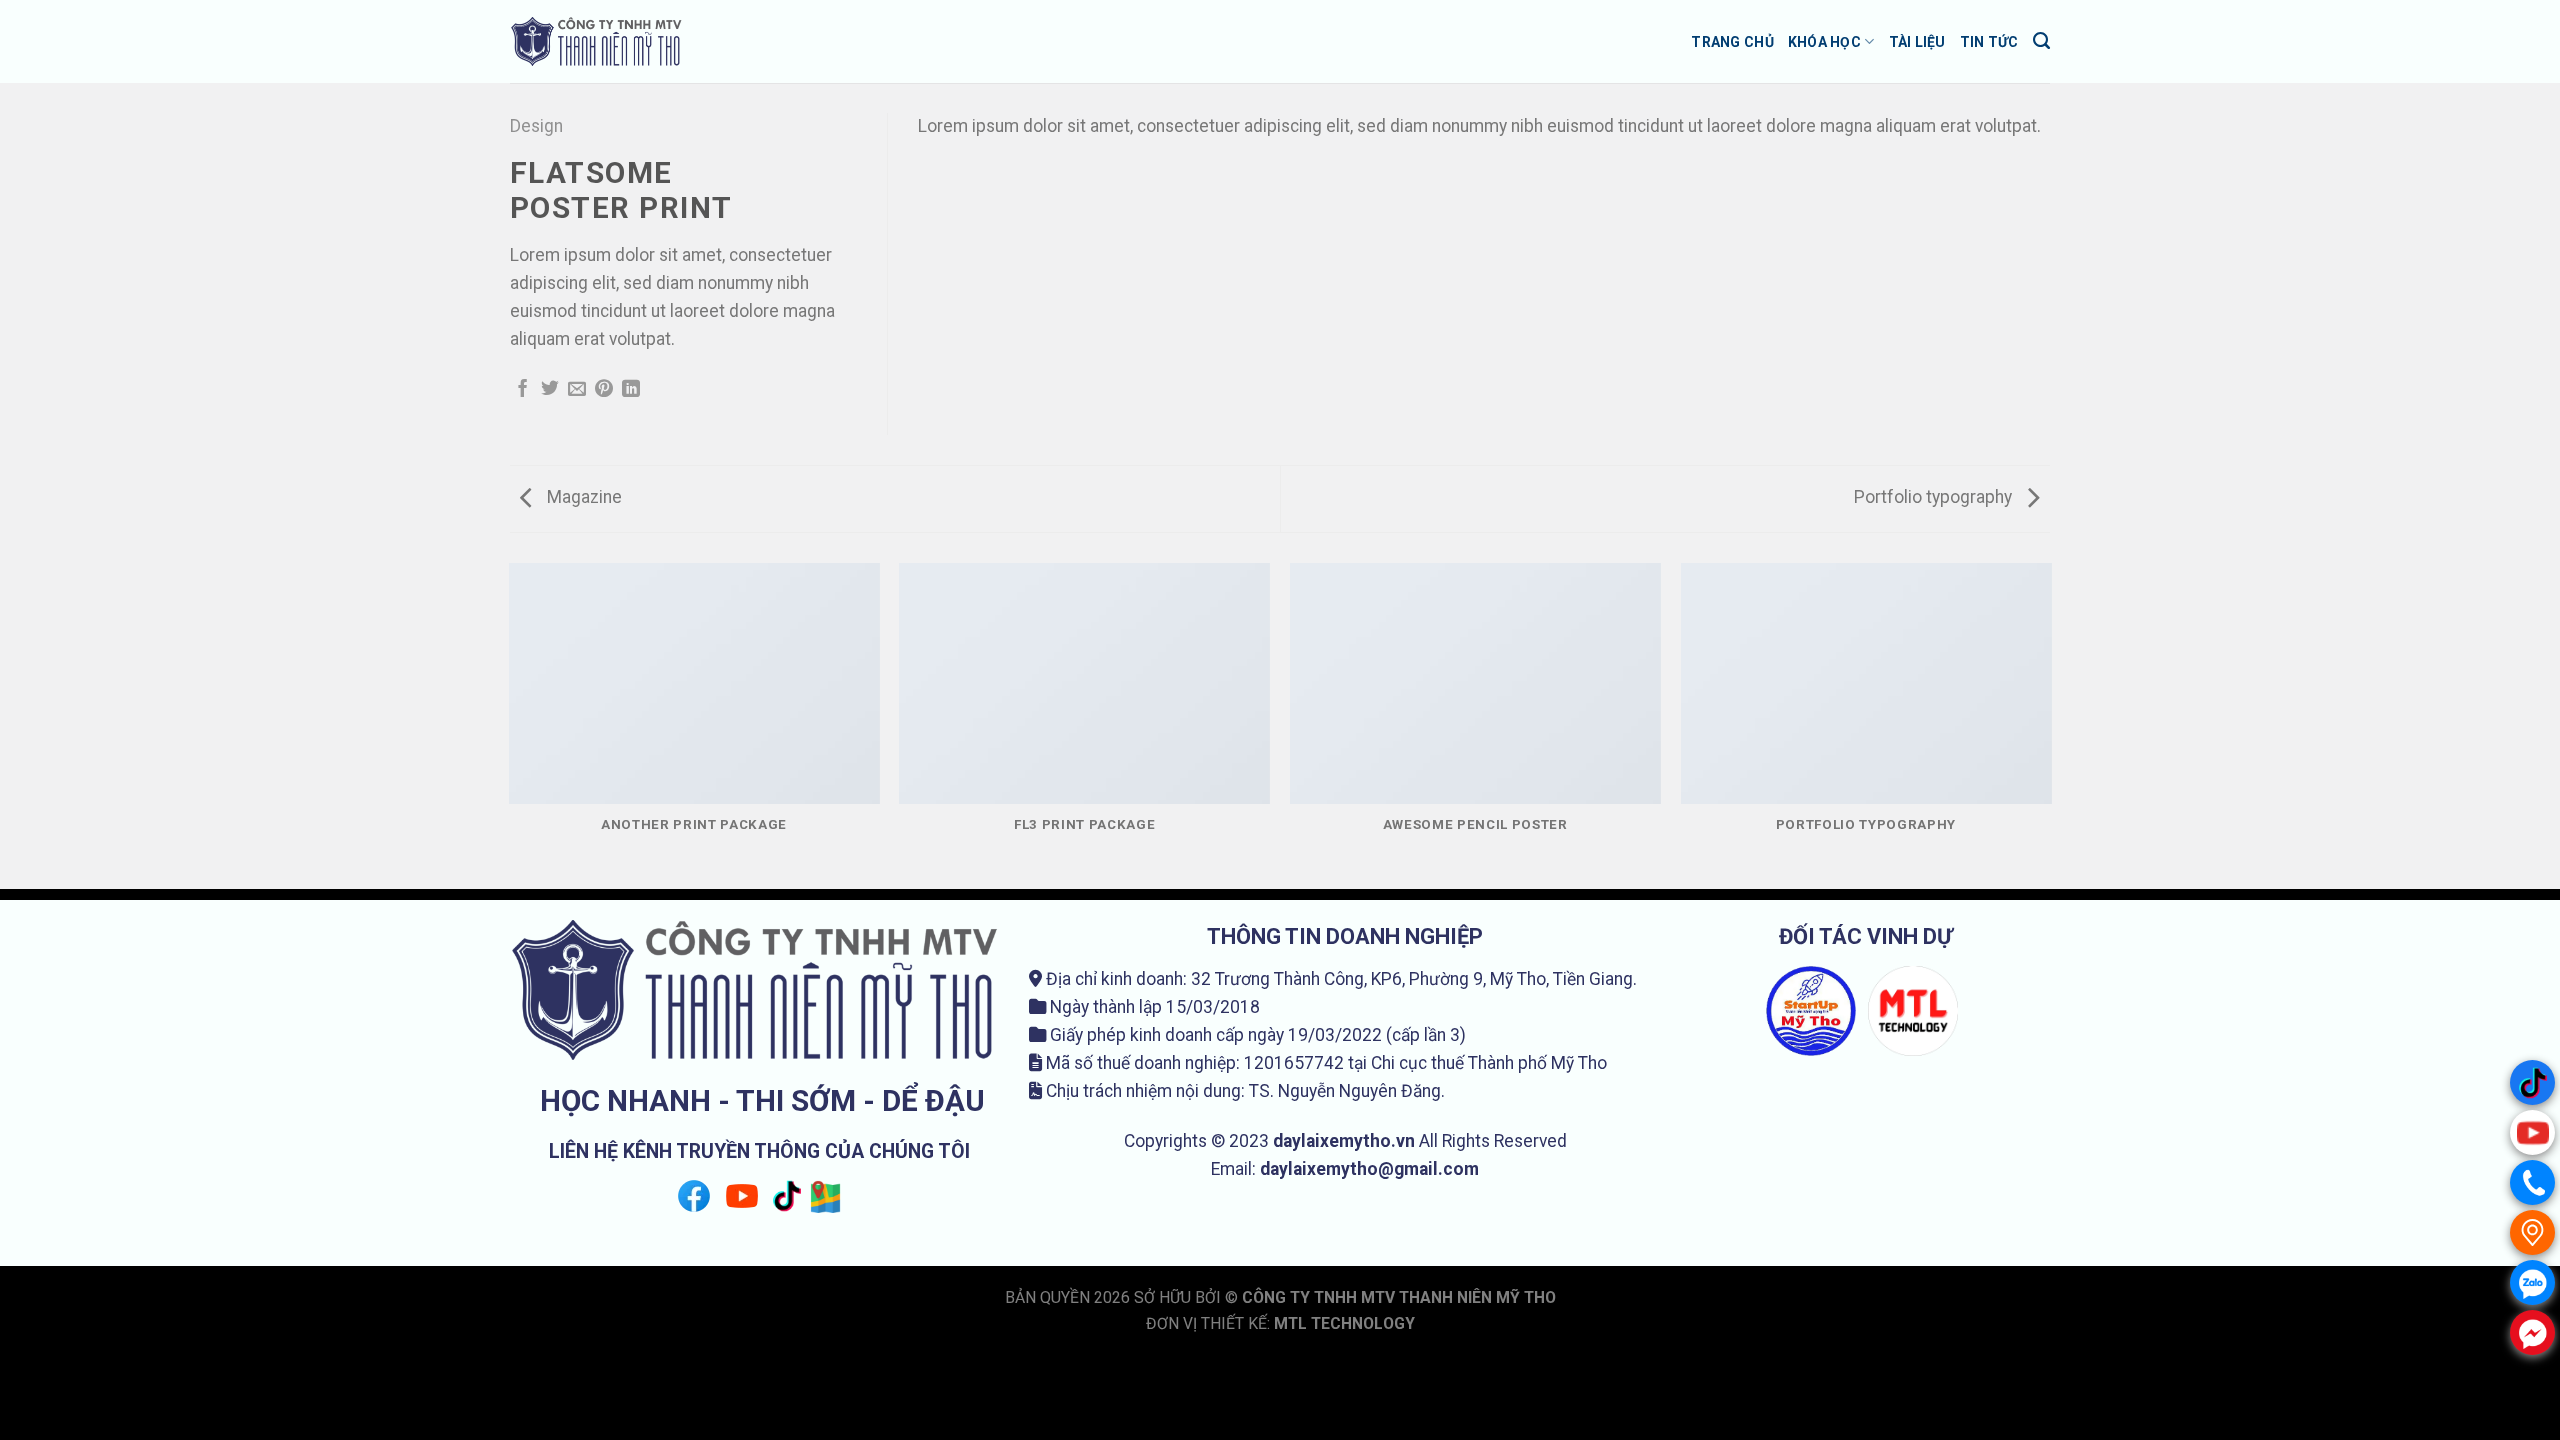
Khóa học (1824, 42)
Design (536, 126)
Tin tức (1989, 42)
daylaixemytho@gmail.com (1369, 1169)
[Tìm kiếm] (2041, 41)
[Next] (2050, 725)
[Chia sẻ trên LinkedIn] (631, 390)
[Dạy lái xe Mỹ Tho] (598, 41)
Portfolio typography (1935, 497)
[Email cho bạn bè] (577, 390)
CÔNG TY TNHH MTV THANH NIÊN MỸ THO (1399, 1297)
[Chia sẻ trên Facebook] (523, 390)
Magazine (582, 497)
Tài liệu (1917, 42)
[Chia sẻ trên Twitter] (550, 390)
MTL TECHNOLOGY (1344, 1323)
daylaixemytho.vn (1344, 1141)
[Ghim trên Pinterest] (604, 390)
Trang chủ (1732, 42)
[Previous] (510, 725)
